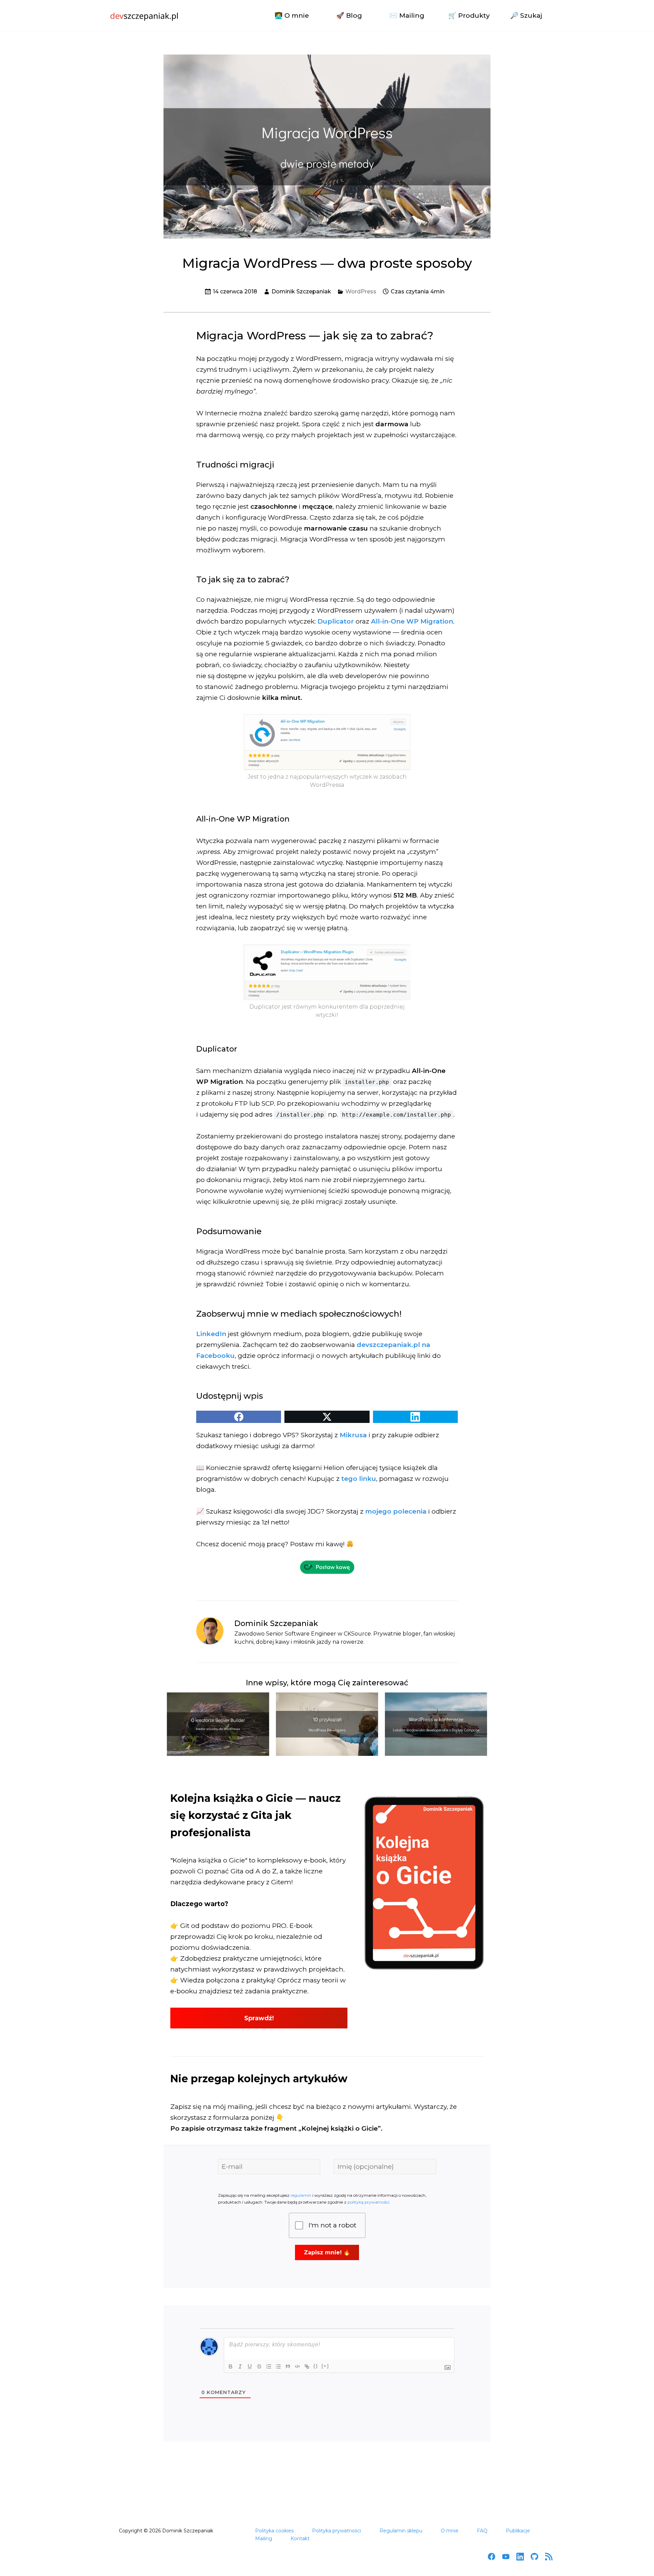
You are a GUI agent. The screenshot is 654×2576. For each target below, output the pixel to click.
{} (316, 2366)
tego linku (359, 1479)
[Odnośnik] (307, 2366)
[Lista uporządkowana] (269, 2366)
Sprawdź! (259, 2018)
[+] (325, 2366)
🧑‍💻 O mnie (292, 16)
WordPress (361, 292)
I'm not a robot (332, 2225)
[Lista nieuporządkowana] (278, 2366)
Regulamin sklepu (401, 2531)
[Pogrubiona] (231, 2366)
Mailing (264, 2539)
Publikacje (518, 2531)
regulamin (301, 2195)
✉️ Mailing (407, 16)
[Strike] (259, 2366)
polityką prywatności (368, 2202)
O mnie (450, 2531)
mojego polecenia (396, 1511)
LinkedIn (211, 1334)
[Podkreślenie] (250, 2366)
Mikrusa (353, 1435)
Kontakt (300, 2539)
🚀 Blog (349, 16)
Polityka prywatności (337, 2531)
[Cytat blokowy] (288, 2366)
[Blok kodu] (297, 2366)
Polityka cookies (274, 2531)
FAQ (482, 2531)
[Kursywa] (240, 2366)
